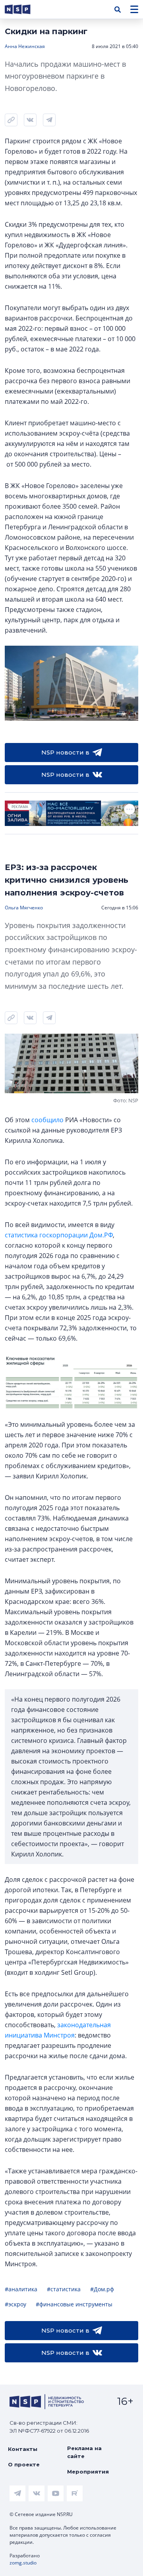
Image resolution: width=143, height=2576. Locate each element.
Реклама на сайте (84, 2452)
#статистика (64, 2289)
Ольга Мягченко (24, 908)
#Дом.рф (102, 2289)
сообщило (47, 1120)
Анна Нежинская (25, 46)
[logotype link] (24, 9)
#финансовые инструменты (74, 2304)
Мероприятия (88, 2472)
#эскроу (15, 2304)
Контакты (23, 2449)
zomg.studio (23, 2563)
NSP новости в (65, 752)
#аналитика (21, 2289)
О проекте (24, 2464)
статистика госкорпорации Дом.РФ (59, 1235)
